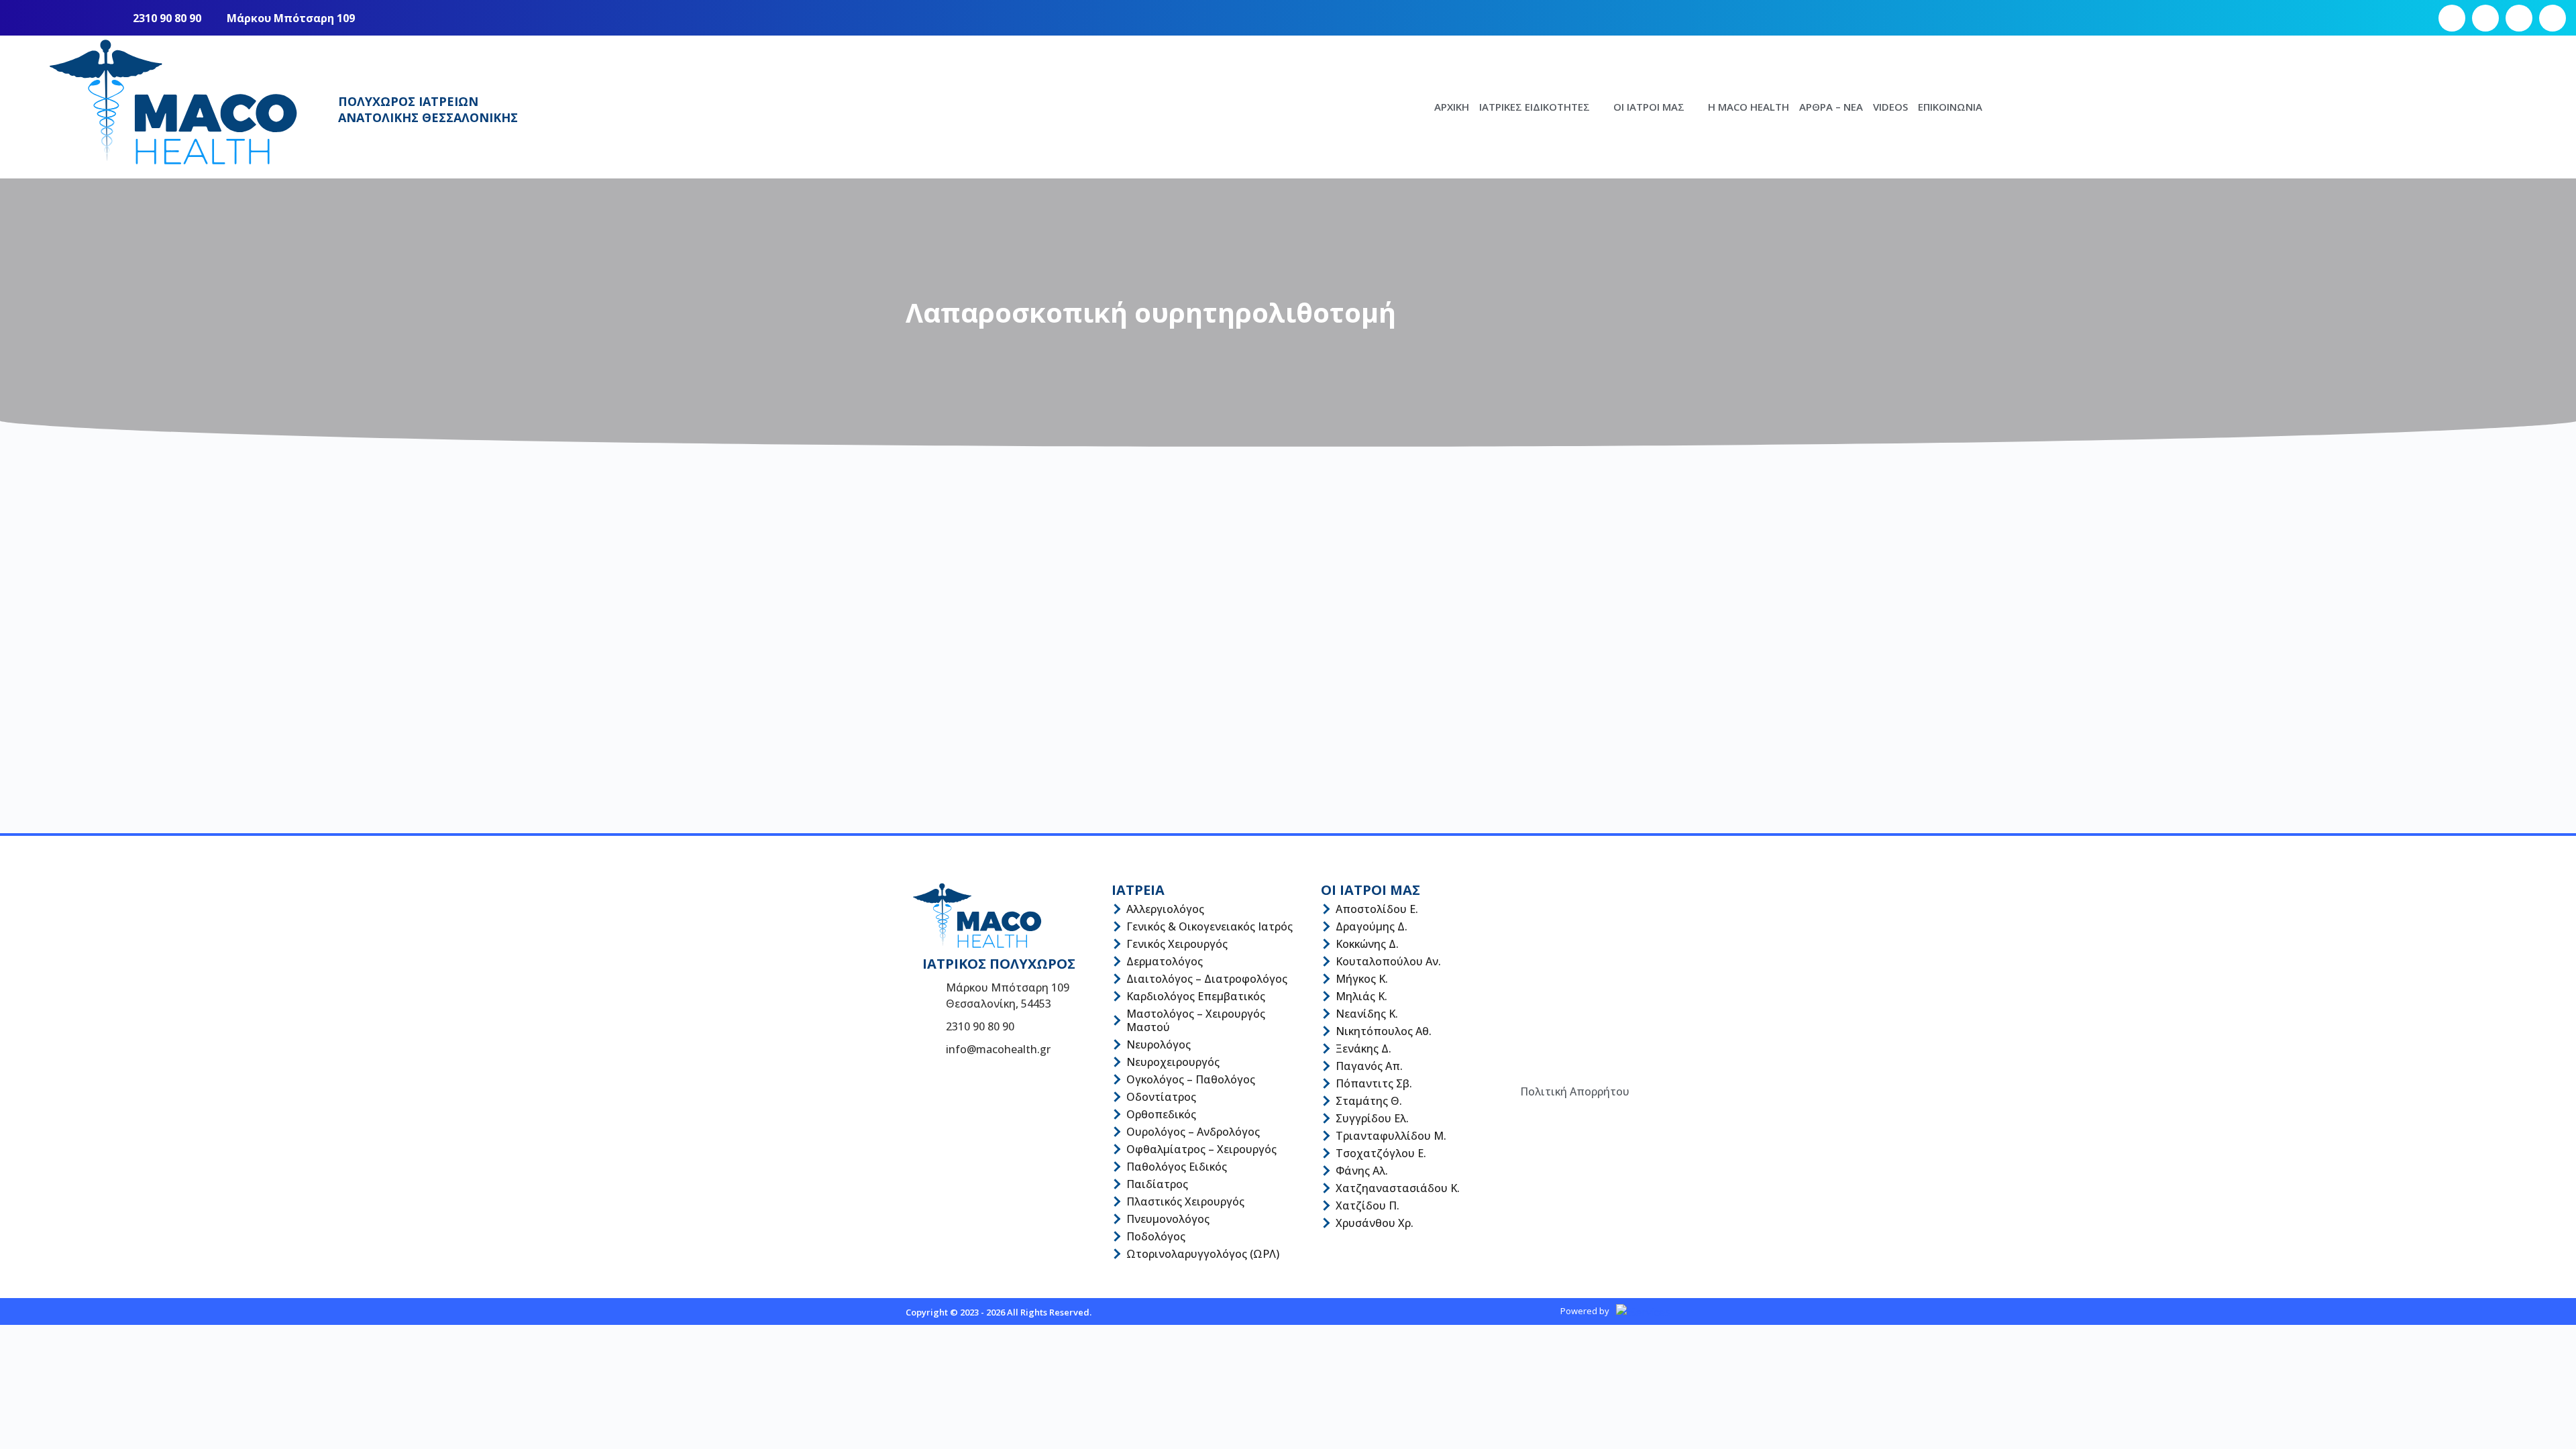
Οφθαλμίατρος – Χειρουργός (1201, 1149)
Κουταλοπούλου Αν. (1388, 961)
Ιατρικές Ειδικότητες (1535, 107)
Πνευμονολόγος (1168, 1219)
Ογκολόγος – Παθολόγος (1191, 1079)
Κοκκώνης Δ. (1367, 944)
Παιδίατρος (1157, 1184)
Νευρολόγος (1159, 1044)
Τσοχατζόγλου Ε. (1381, 1153)
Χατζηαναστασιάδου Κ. (1398, 1188)
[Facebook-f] (2452, 18)
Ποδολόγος (1156, 1236)
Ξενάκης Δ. (1363, 1049)
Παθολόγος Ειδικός (1177, 1167)
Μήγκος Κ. (1362, 979)
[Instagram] (2485, 18)
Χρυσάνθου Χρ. (1375, 1223)
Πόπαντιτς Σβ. (1374, 1083)
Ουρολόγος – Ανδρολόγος (1193, 1132)
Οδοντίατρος (1161, 1097)
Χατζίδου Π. (1367, 1205)
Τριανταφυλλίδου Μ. (1391, 1136)
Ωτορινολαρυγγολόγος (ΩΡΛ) (1203, 1254)
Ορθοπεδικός (1161, 1114)
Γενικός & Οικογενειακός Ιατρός (1210, 926)
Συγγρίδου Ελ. (1372, 1118)
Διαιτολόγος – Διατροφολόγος (1207, 979)
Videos (1890, 107)
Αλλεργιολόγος (1165, 909)
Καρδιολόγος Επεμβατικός (1196, 996)
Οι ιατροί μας (1649, 107)
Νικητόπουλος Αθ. (1384, 1031)
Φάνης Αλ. (1362, 1171)
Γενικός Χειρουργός (1177, 944)
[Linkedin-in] (2553, 18)
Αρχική (1452, 107)
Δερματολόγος (1165, 961)
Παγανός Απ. (1369, 1066)
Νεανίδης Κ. (1367, 1014)
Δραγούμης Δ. (1372, 926)
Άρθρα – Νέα (1831, 107)
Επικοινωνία (1950, 107)
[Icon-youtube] (2519, 18)
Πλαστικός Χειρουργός (1185, 1201)
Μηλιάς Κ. (1361, 996)
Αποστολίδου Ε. (1377, 909)
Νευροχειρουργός (1173, 1062)
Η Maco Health (1749, 107)
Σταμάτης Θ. (1369, 1101)
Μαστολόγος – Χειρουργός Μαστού (1196, 1020)
